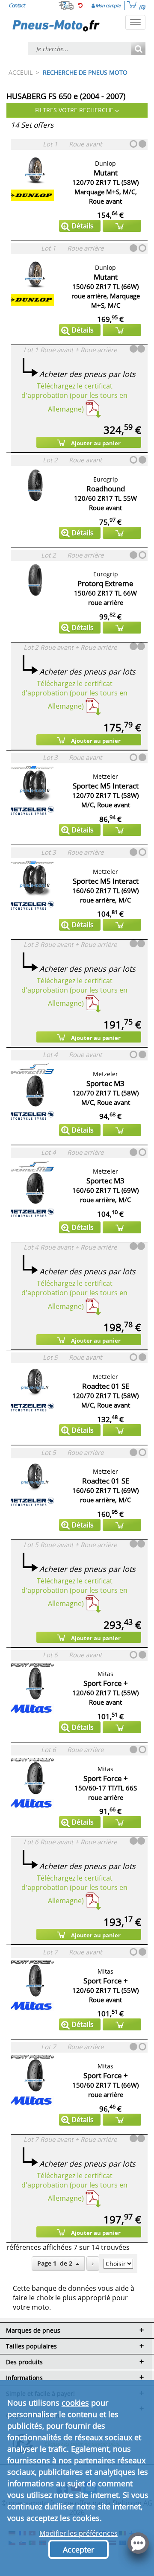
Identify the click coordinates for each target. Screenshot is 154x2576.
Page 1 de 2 (56, 2263)
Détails (83, 226)
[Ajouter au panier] (122, 226)
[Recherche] (138, 49)
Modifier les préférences (78, 2533)
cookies (75, 2403)
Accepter (78, 2550)
